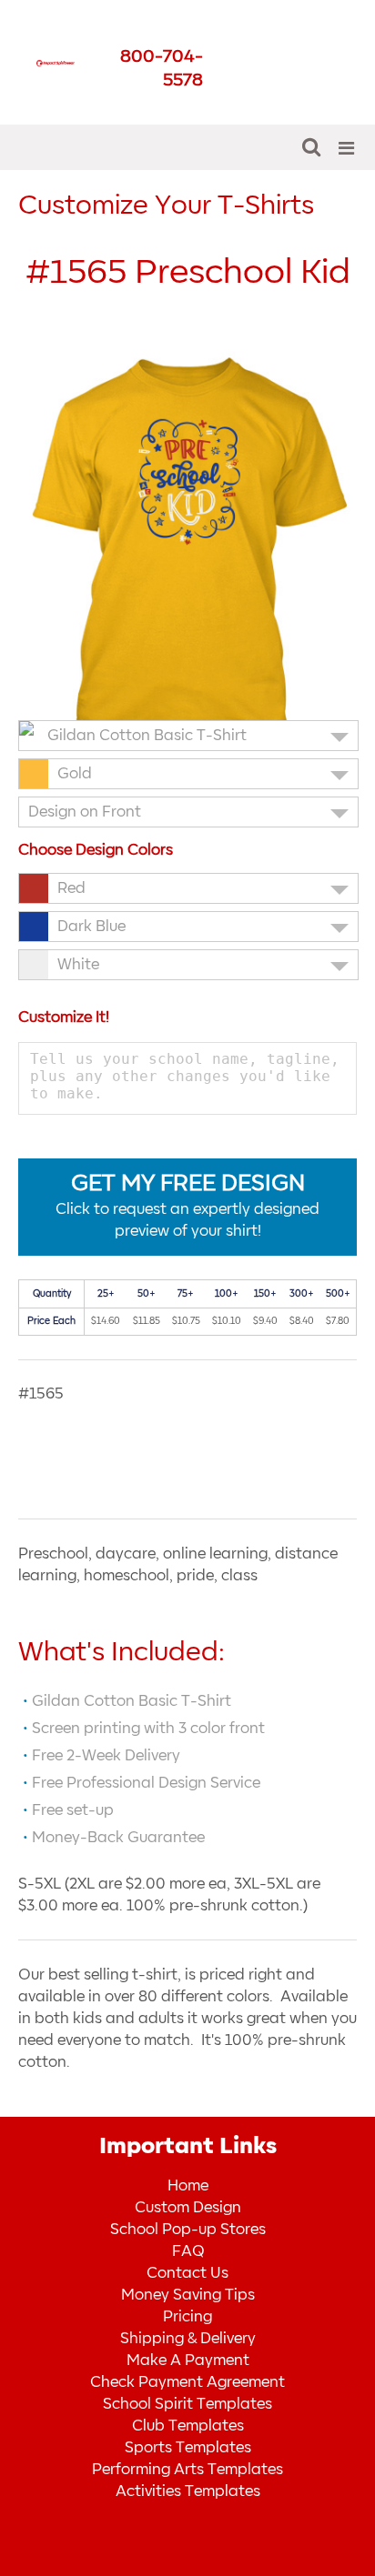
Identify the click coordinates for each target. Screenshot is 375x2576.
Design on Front (85, 812)
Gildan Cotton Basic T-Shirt (147, 736)
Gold (75, 774)
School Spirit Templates (187, 2404)
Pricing (187, 2317)
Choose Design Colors (96, 850)
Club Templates (188, 2426)
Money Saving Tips (188, 2295)
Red (71, 888)
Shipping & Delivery (188, 2339)
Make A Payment (188, 2360)
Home (188, 2186)
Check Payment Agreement (187, 2382)
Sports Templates (188, 2448)
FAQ (188, 2251)
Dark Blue (91, 927)
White (78, 965)
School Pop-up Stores (188, 2230)
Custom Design (188, 2208)
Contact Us (187, 2273)
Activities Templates (188, 2491)
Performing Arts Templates (187, 2470)
